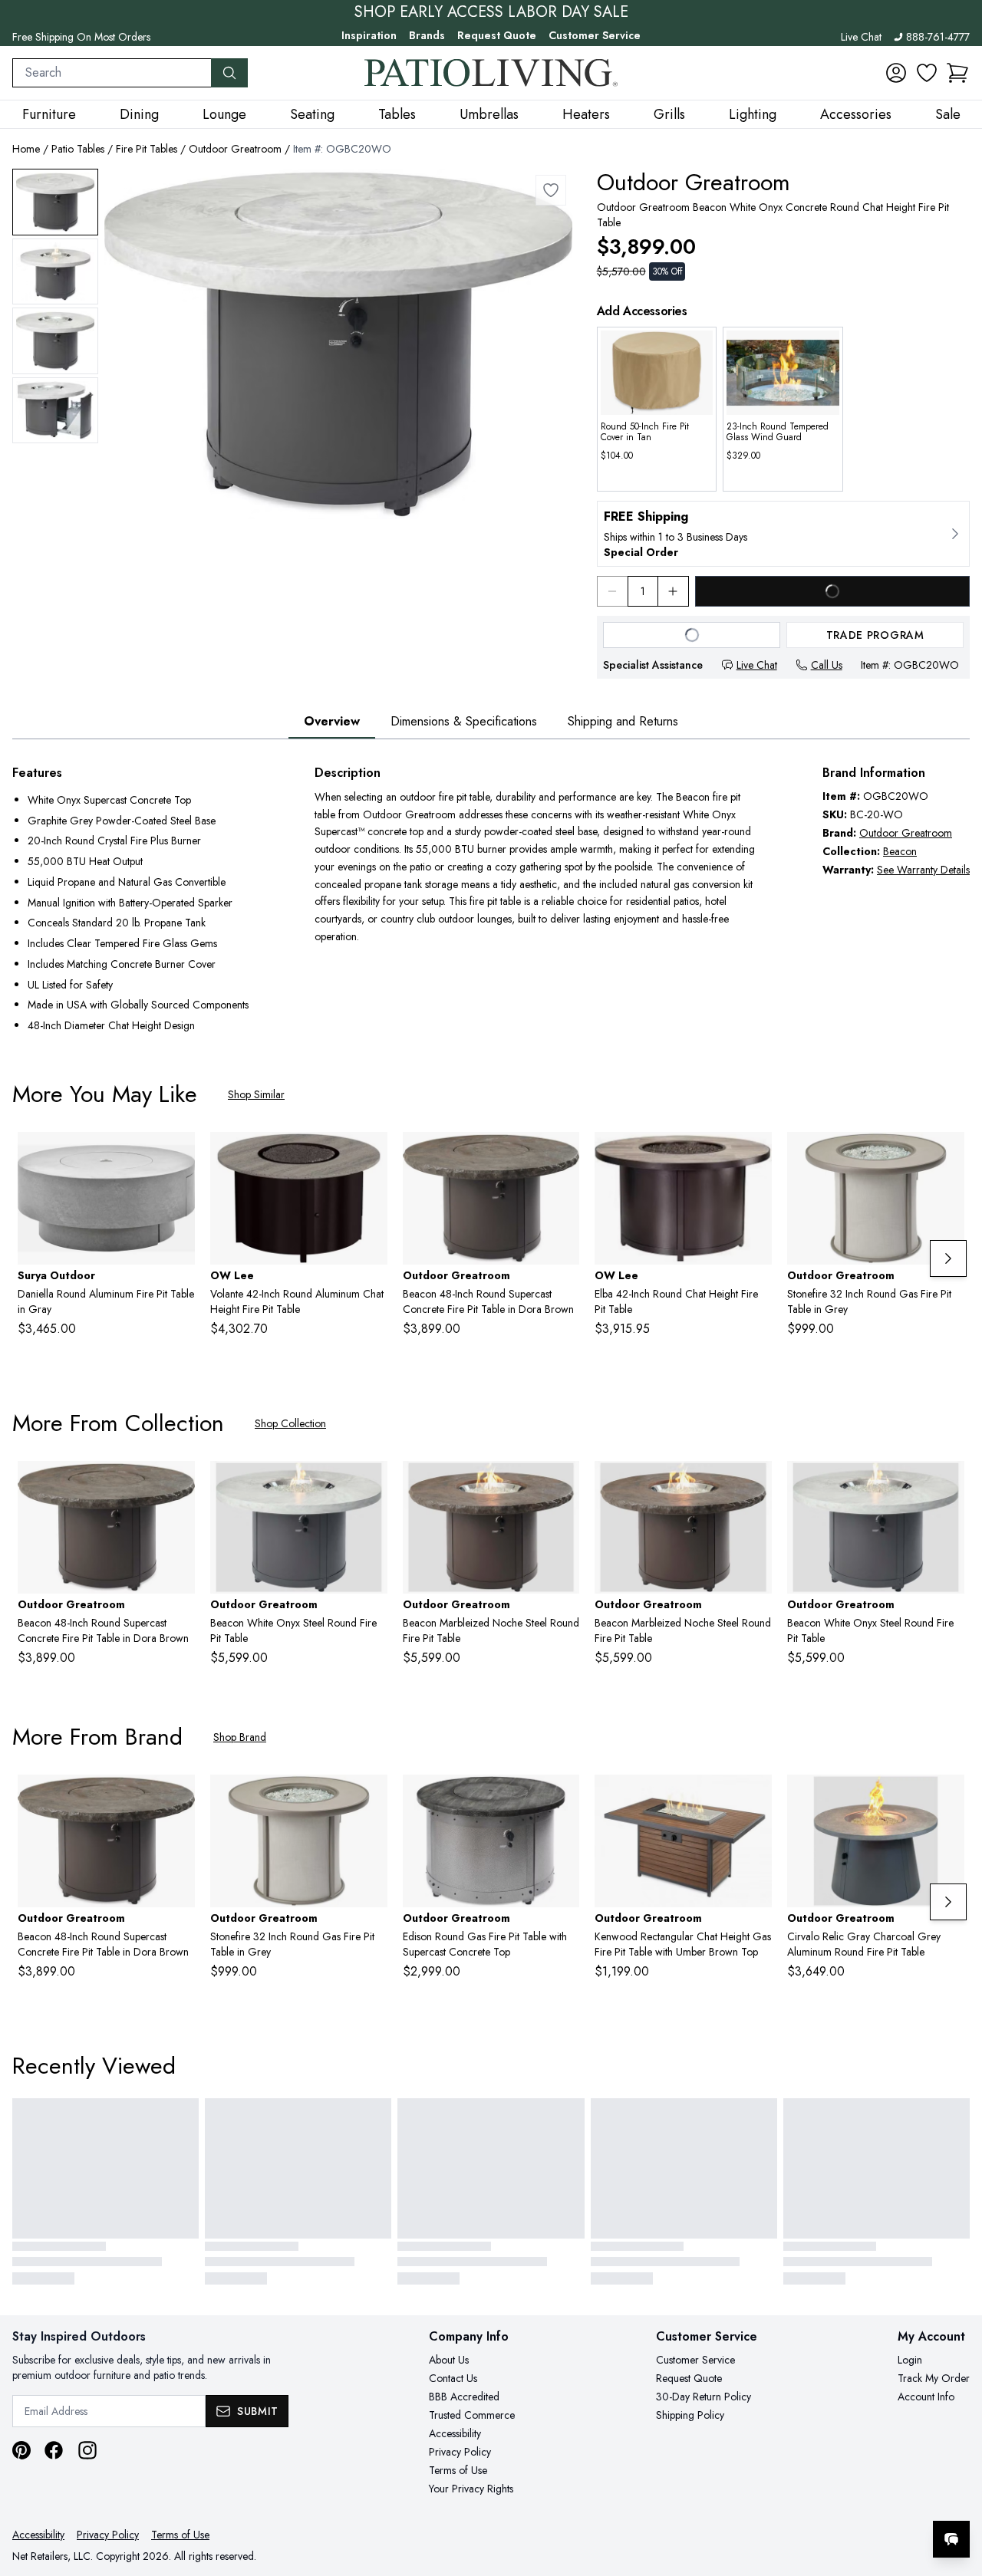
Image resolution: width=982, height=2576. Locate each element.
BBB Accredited (464, 2397)
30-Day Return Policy (704, 2397)
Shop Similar (256, 1094)
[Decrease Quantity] (612, 591)
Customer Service (595, 35)
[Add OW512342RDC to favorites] (370, 1156)
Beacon (900, 851)
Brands (427, 35)
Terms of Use (458, 2470)
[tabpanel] (491, 901)
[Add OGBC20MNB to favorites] (562, 1156)
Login (910, 2360)
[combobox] (112, 73)
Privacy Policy (460, 2452)
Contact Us (453, 2378)
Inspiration (369, 35)
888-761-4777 (938, 37)
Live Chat (861, 37)
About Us (449, 2360)
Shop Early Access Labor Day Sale (491, 12)
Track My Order (934, 2378)
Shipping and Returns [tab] (623, 721)
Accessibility (455, 2433)
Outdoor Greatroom (235, 149)
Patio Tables (78, 149)
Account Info (926, 2397)
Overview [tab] (332, 721)
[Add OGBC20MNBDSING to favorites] (562, 1485)
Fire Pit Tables (147, 149)
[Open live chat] (951, 2539)
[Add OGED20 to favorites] (562, 1798)
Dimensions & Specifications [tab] (464, 721)
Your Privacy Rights (471, 2489)
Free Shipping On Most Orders (81, 37)
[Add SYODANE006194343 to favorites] (177, 1156)
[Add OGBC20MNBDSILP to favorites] (754, 1485)
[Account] (896, 73)
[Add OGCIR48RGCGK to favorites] (947, 1798)
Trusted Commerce (472, 2415)
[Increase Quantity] (674, 591)
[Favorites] (927, 73)
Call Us (827, 665)
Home (26, 149)
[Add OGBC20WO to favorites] (551, 190)
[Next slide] (948, 1258)
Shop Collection (290, 1423)
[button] (957, 73)
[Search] (229, 73)
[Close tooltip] (957, 2492)
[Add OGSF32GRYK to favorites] (947, 1156)
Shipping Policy (690, 2415)
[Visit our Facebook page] (54, 2450)
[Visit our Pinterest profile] (21, 2450)
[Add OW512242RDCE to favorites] (754, 1156)
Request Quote (497, 35)
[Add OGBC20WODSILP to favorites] (370, 1485)
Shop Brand (240, 1737)
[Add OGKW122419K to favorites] (754, 1798)
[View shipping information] (783, 534)
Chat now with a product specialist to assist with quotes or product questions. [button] (843, 2499)
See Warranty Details (923, 870)
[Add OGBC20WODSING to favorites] (947, 1485)
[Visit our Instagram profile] (87, 2450)
